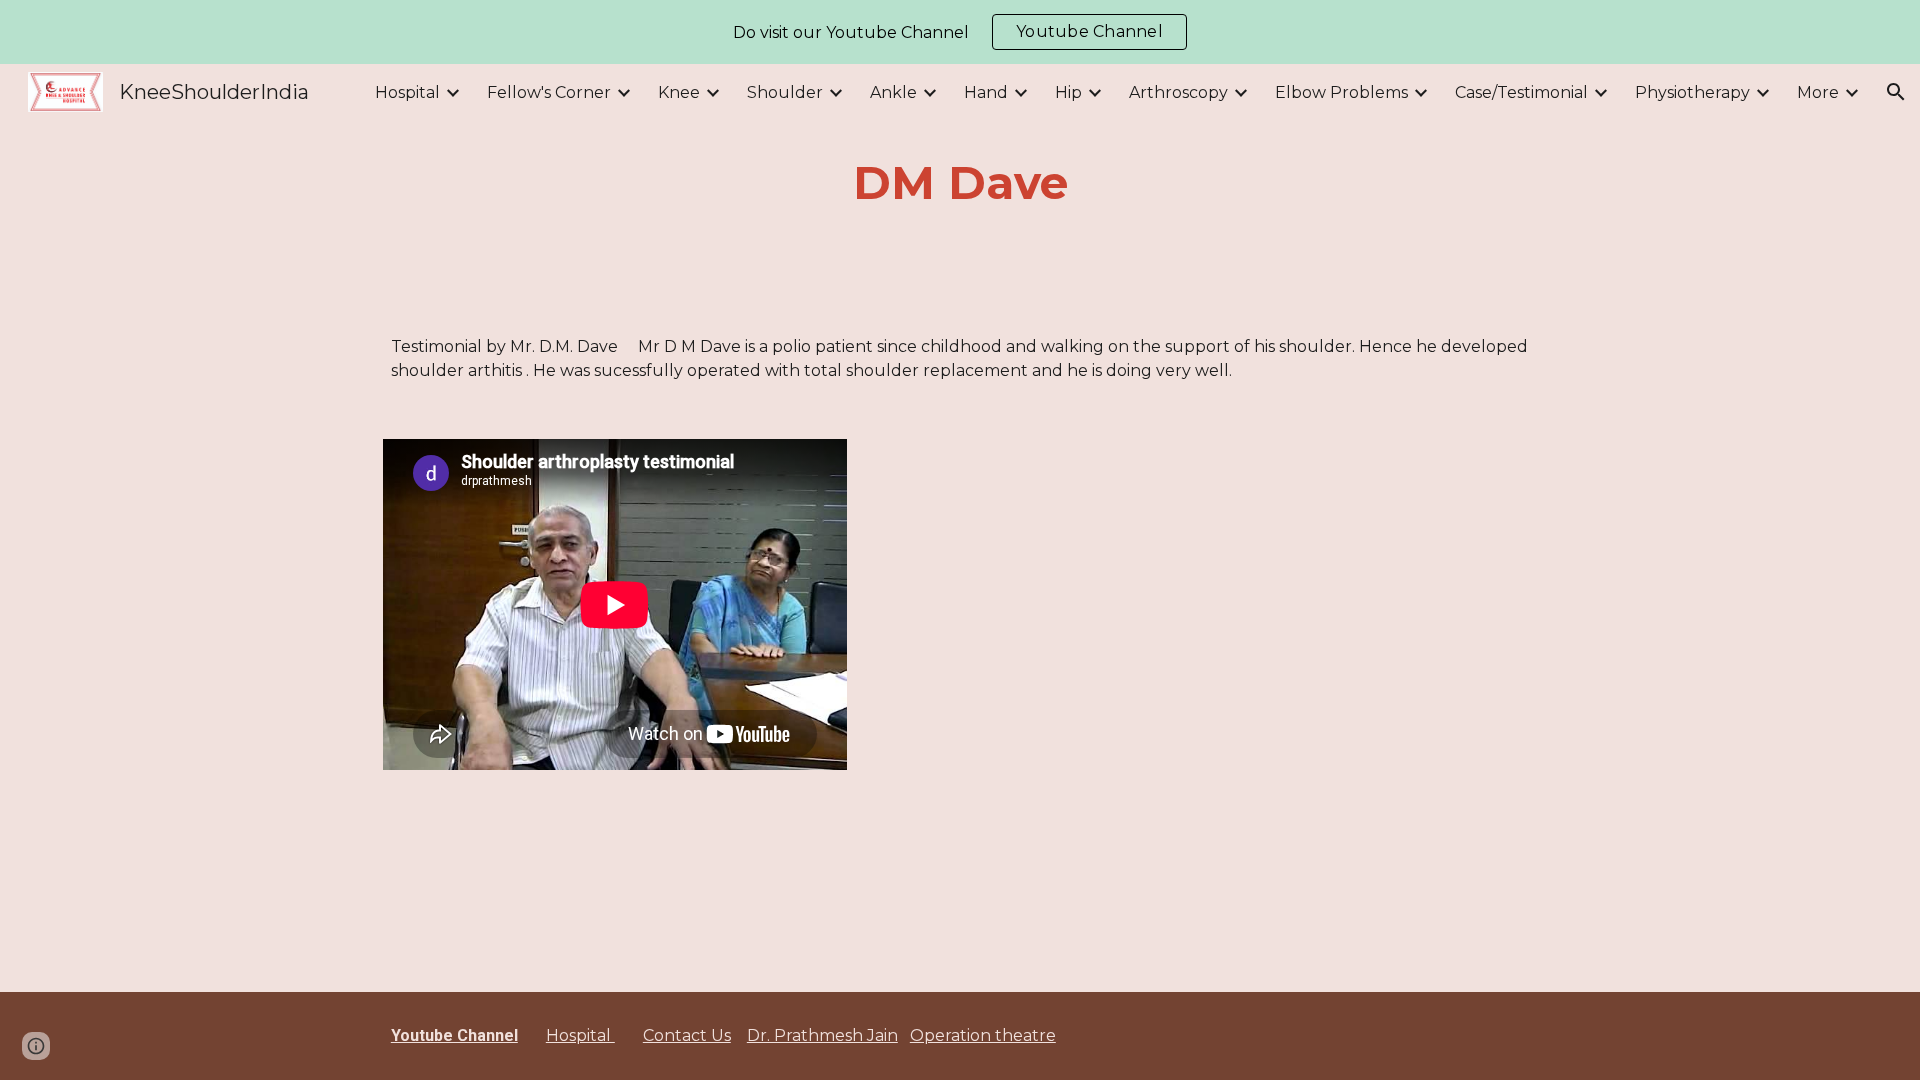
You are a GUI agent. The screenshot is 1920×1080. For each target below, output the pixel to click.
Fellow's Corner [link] (549, 92)
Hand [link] (986, 92)
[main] (960, 183)
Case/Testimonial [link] (1521, 92)
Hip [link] (1068, 92)
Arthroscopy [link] (1178, 92)
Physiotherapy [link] (1692, 92)
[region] (960, 32)
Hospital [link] (407, 92)
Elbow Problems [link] (1341, 92)
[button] (1896, 92)
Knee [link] (679, 92)
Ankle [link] (893, 92)
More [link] (1818, 92)
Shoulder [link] (785, 92)
